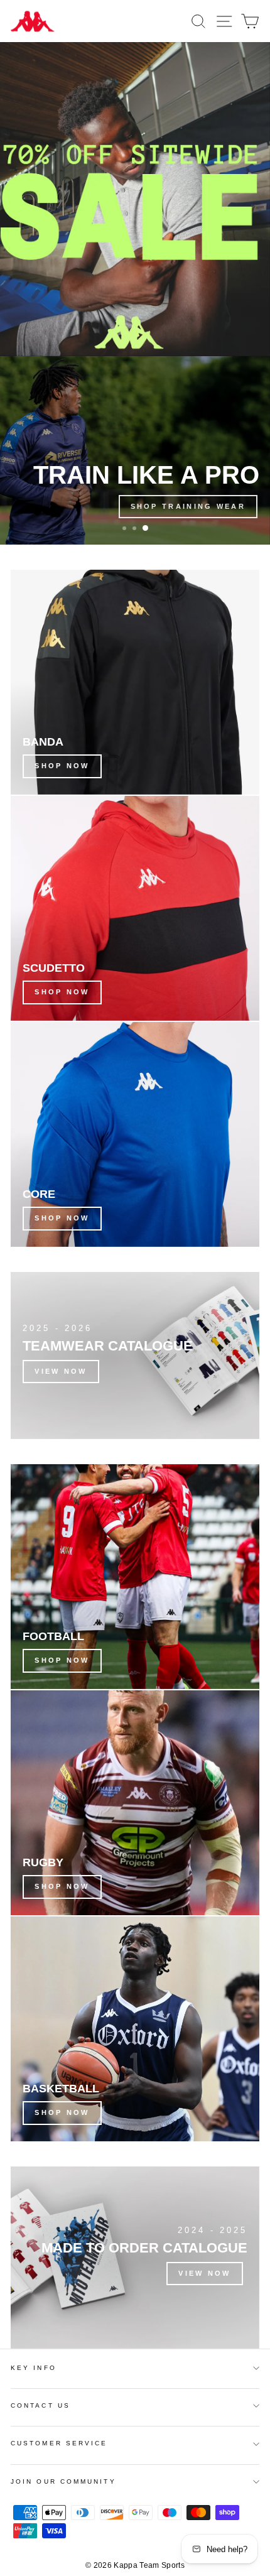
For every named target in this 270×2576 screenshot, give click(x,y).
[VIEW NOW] (135, 1356)
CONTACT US (40, 2405)
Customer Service (59, 2443)
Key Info (34, 2368)
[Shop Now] (135, 682)
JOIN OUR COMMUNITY (63, 2481)
